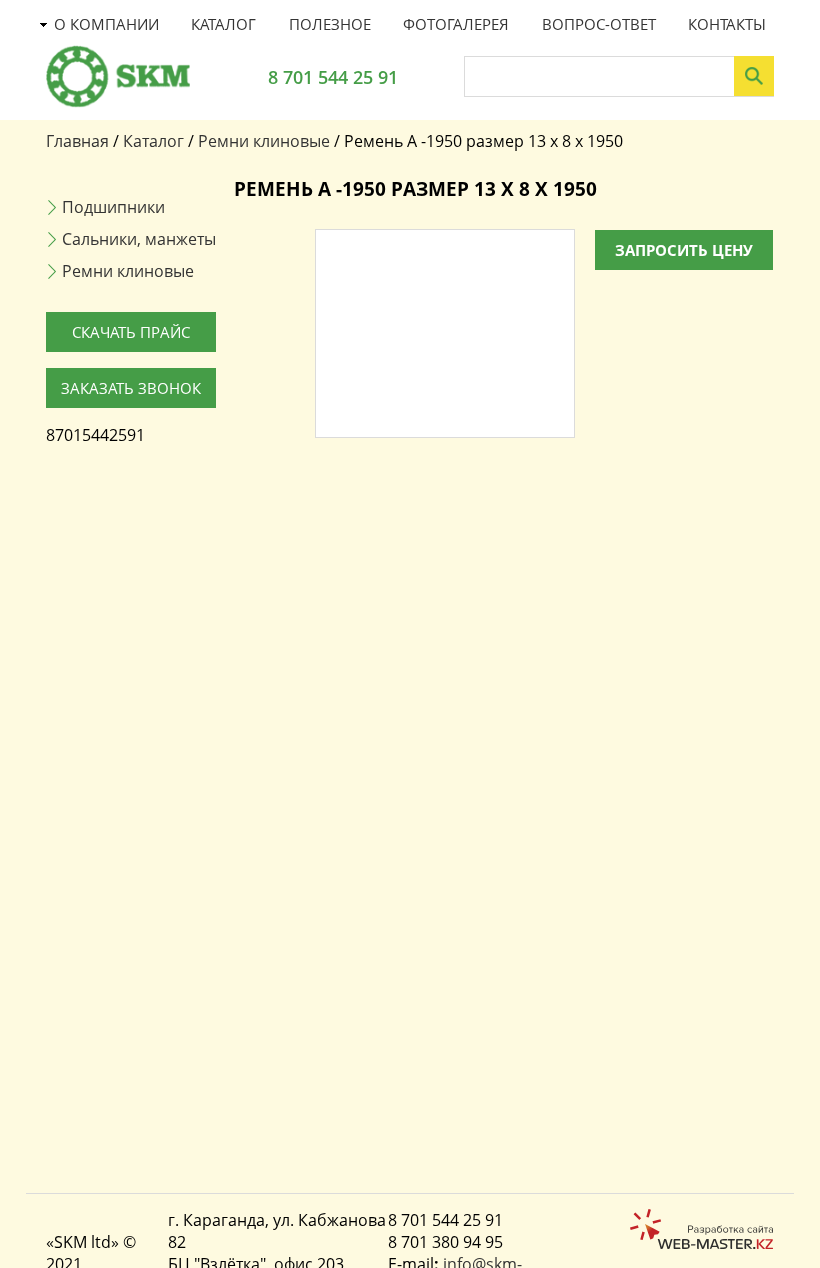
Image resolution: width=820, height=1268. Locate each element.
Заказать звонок (131, 388)
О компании (106, 24)
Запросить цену (684, 250)
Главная (77, 141)
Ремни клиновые (264, 141)
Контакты (727, 24)
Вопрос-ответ (599, 24)
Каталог (223, 24)
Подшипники (113, 207)
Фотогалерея (456, 24)
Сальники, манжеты (139, 239)
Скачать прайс (131, 332)
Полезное (330, 24)
